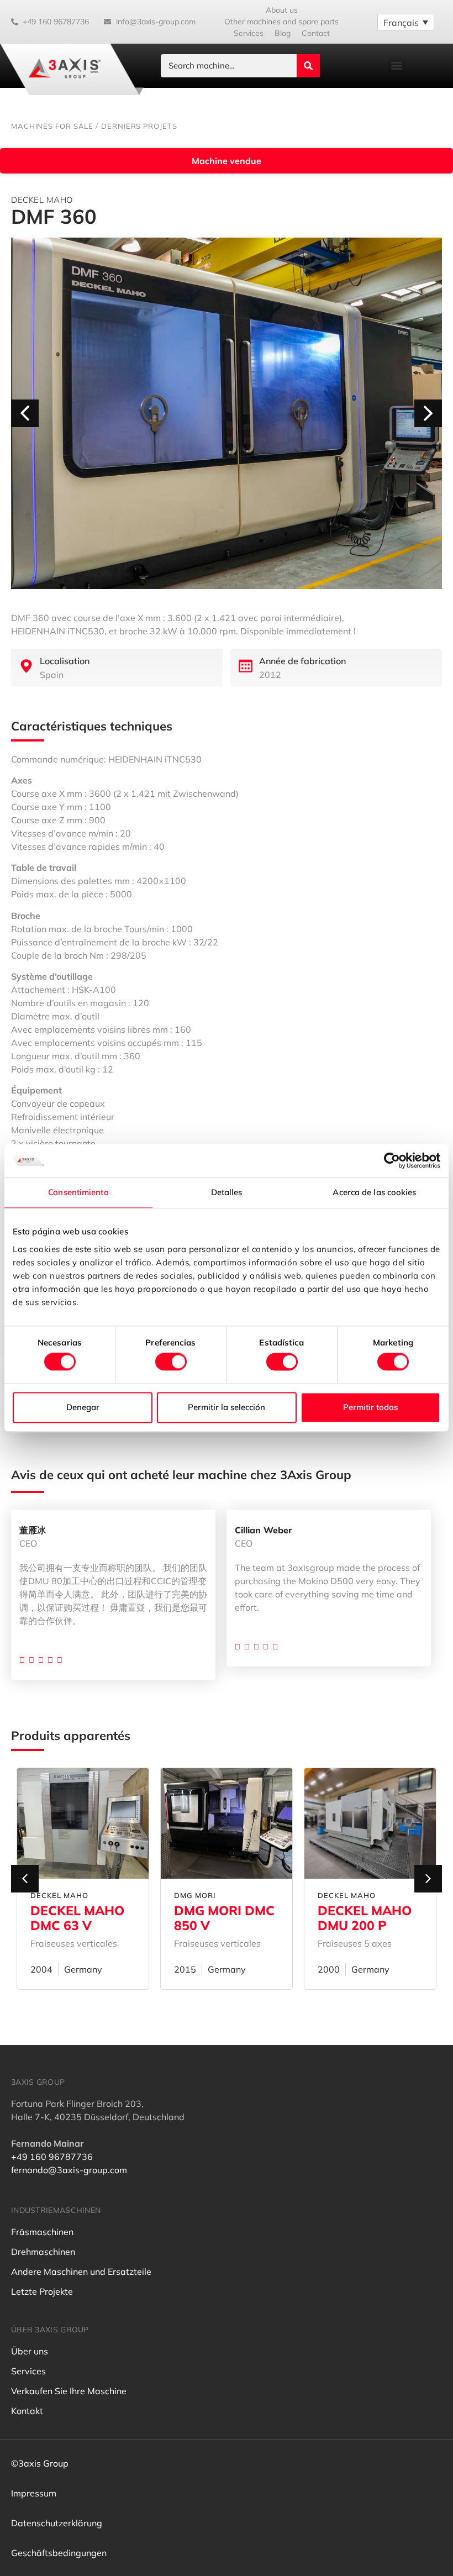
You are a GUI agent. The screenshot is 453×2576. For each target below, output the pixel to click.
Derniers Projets (139, 126)
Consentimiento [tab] (78, 1192)
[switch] (171, 1362)
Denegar (83, 1407)
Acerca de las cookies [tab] (374, 1192)
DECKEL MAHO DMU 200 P (221, 1918)
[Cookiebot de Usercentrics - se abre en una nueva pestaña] (392, 1160)
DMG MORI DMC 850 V (81, 1918)
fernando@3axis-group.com (69, 2170)
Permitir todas (370, 1407)
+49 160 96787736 (52, 2157)
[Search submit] (308, 66)
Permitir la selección (227, 1407)
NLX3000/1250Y (368, 1910)
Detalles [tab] (227, 1192)
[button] (397, 65)
